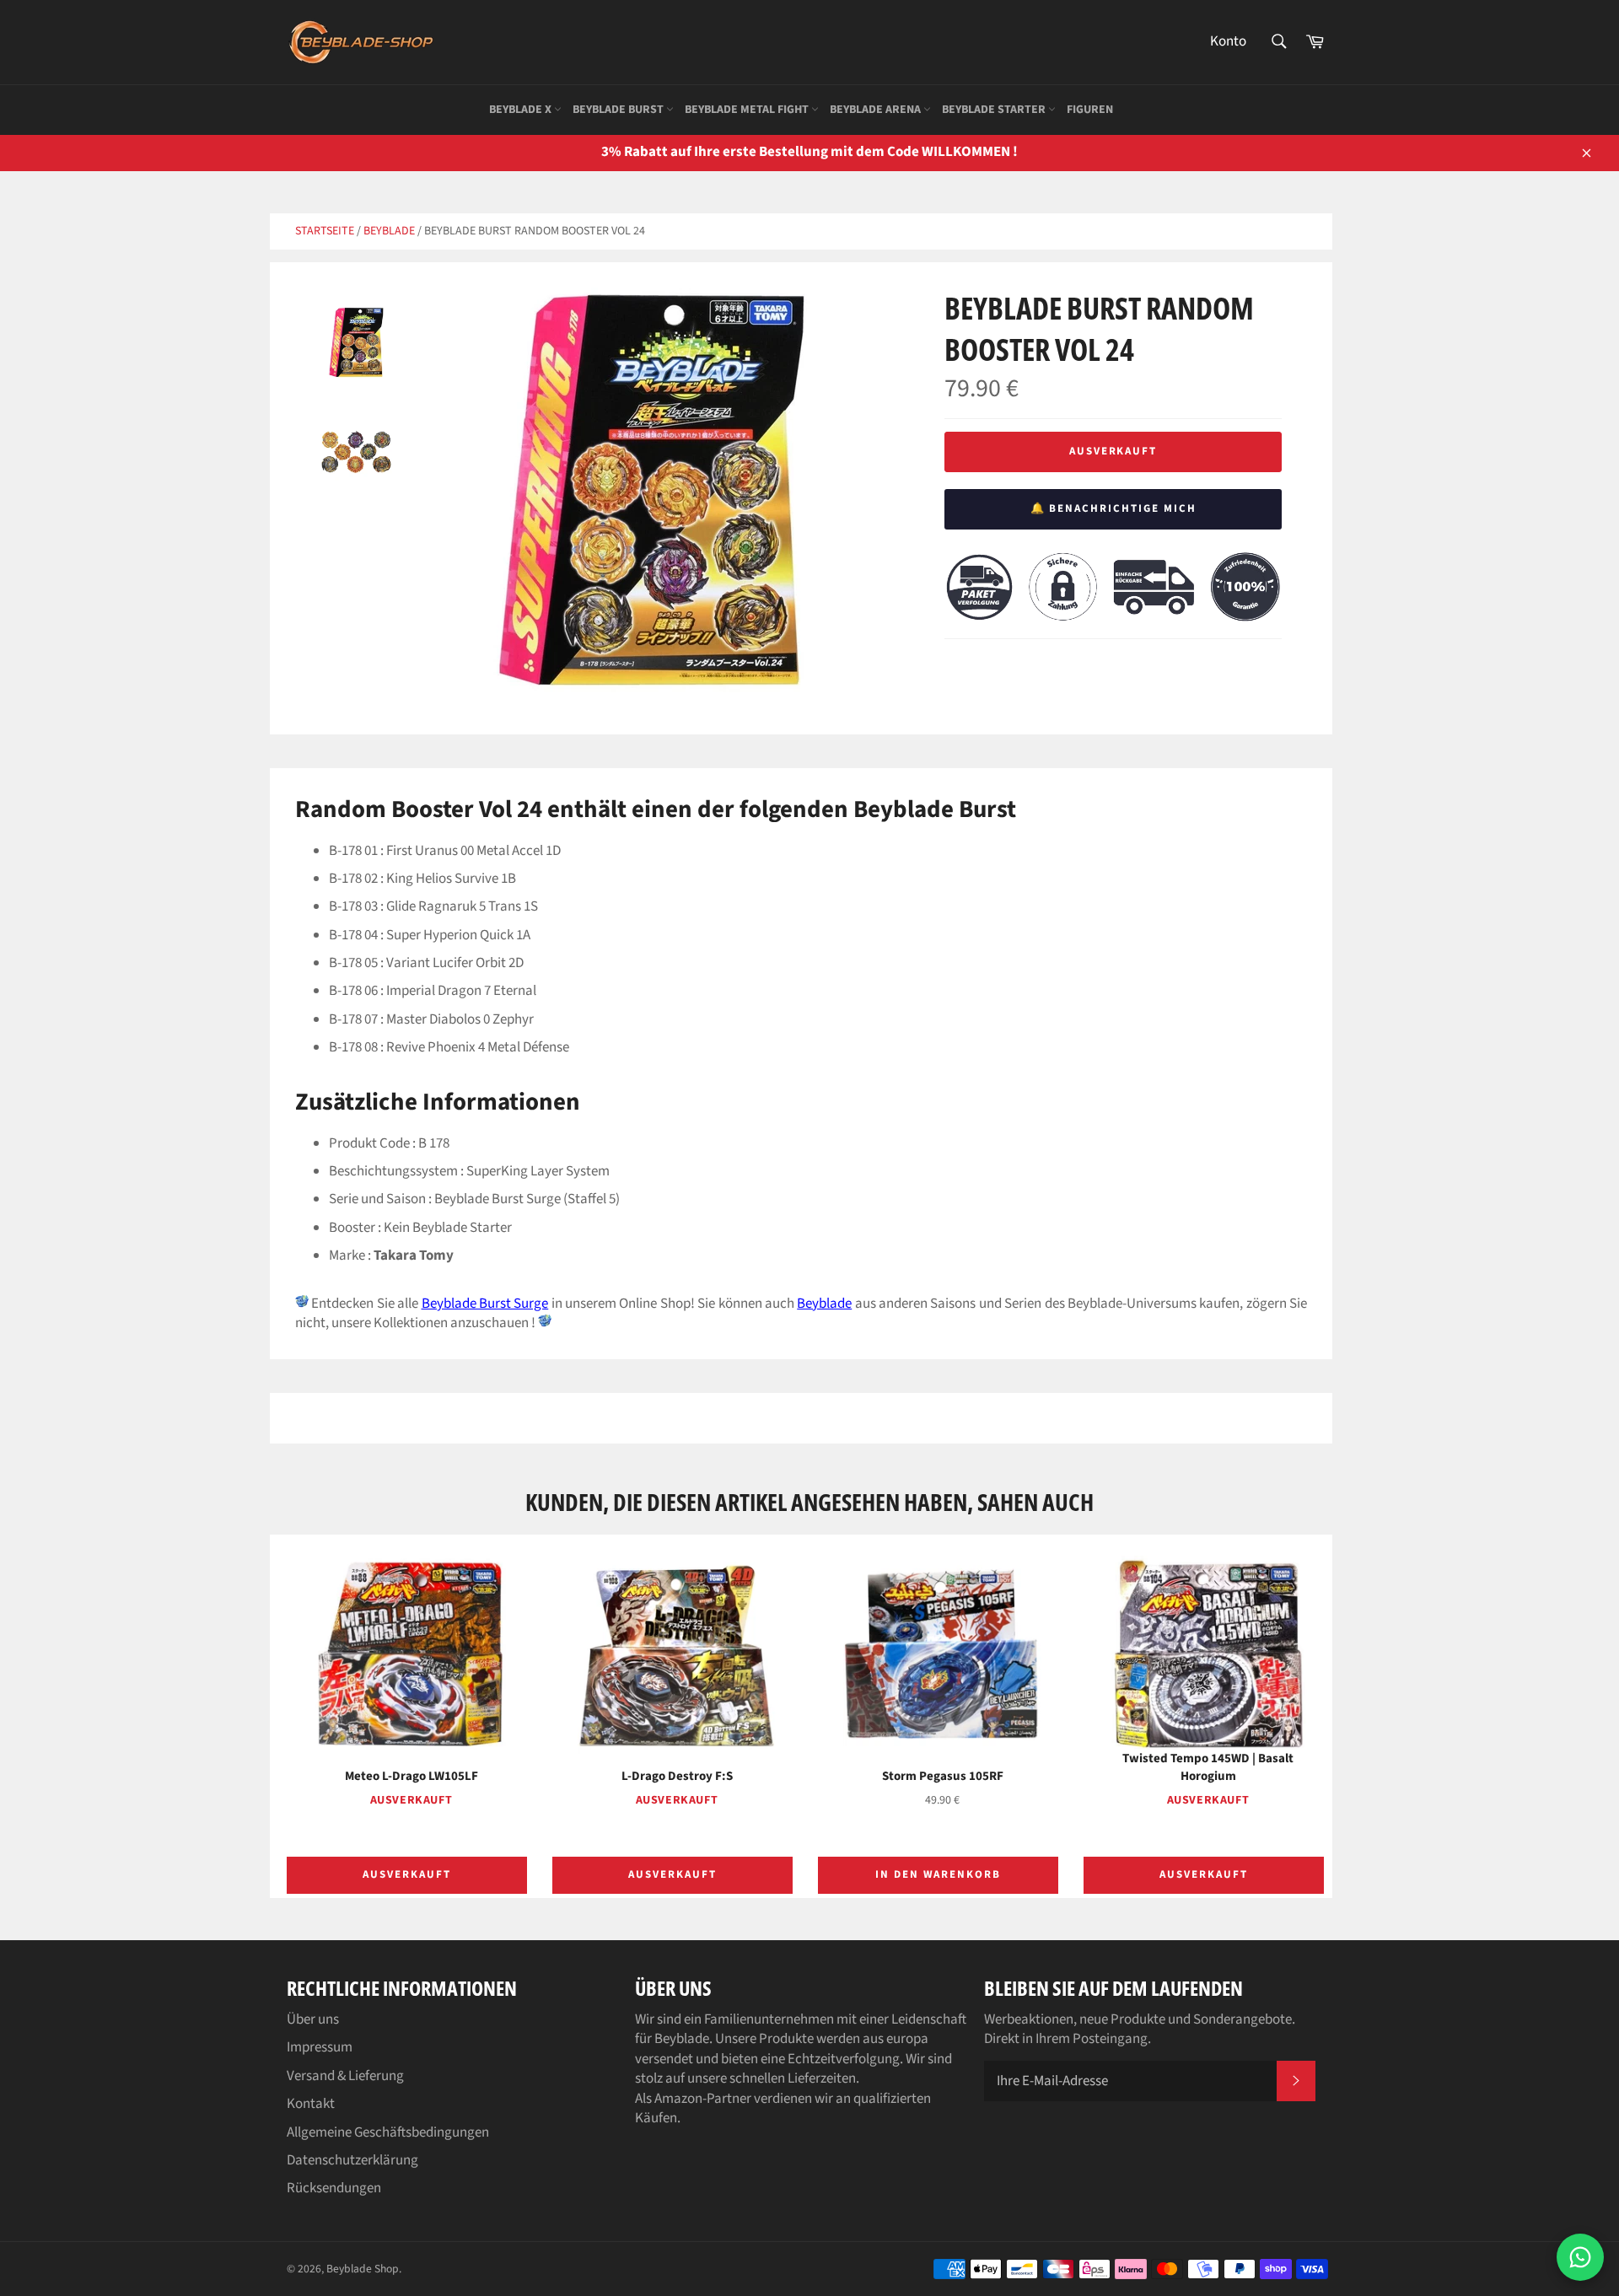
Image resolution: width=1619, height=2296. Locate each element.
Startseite (325, 231)
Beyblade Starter (995, 110)
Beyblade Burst (619, 110)
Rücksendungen (334, 2188)
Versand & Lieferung (345, 2076)
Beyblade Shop (363, 2269)
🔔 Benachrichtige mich (1113, 508)
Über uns (313, 2019)
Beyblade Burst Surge (485, 1304)
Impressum (320, 2047)
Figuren (1090, 110)
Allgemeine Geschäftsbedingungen (388, 2132)
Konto (1228, 41)
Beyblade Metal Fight (748, 110)
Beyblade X (522, 110)
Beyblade (389, 231)
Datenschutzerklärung (352, 2160)
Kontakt (311, 2104)
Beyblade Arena (877, 110)
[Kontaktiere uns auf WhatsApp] (1580, 2257)
